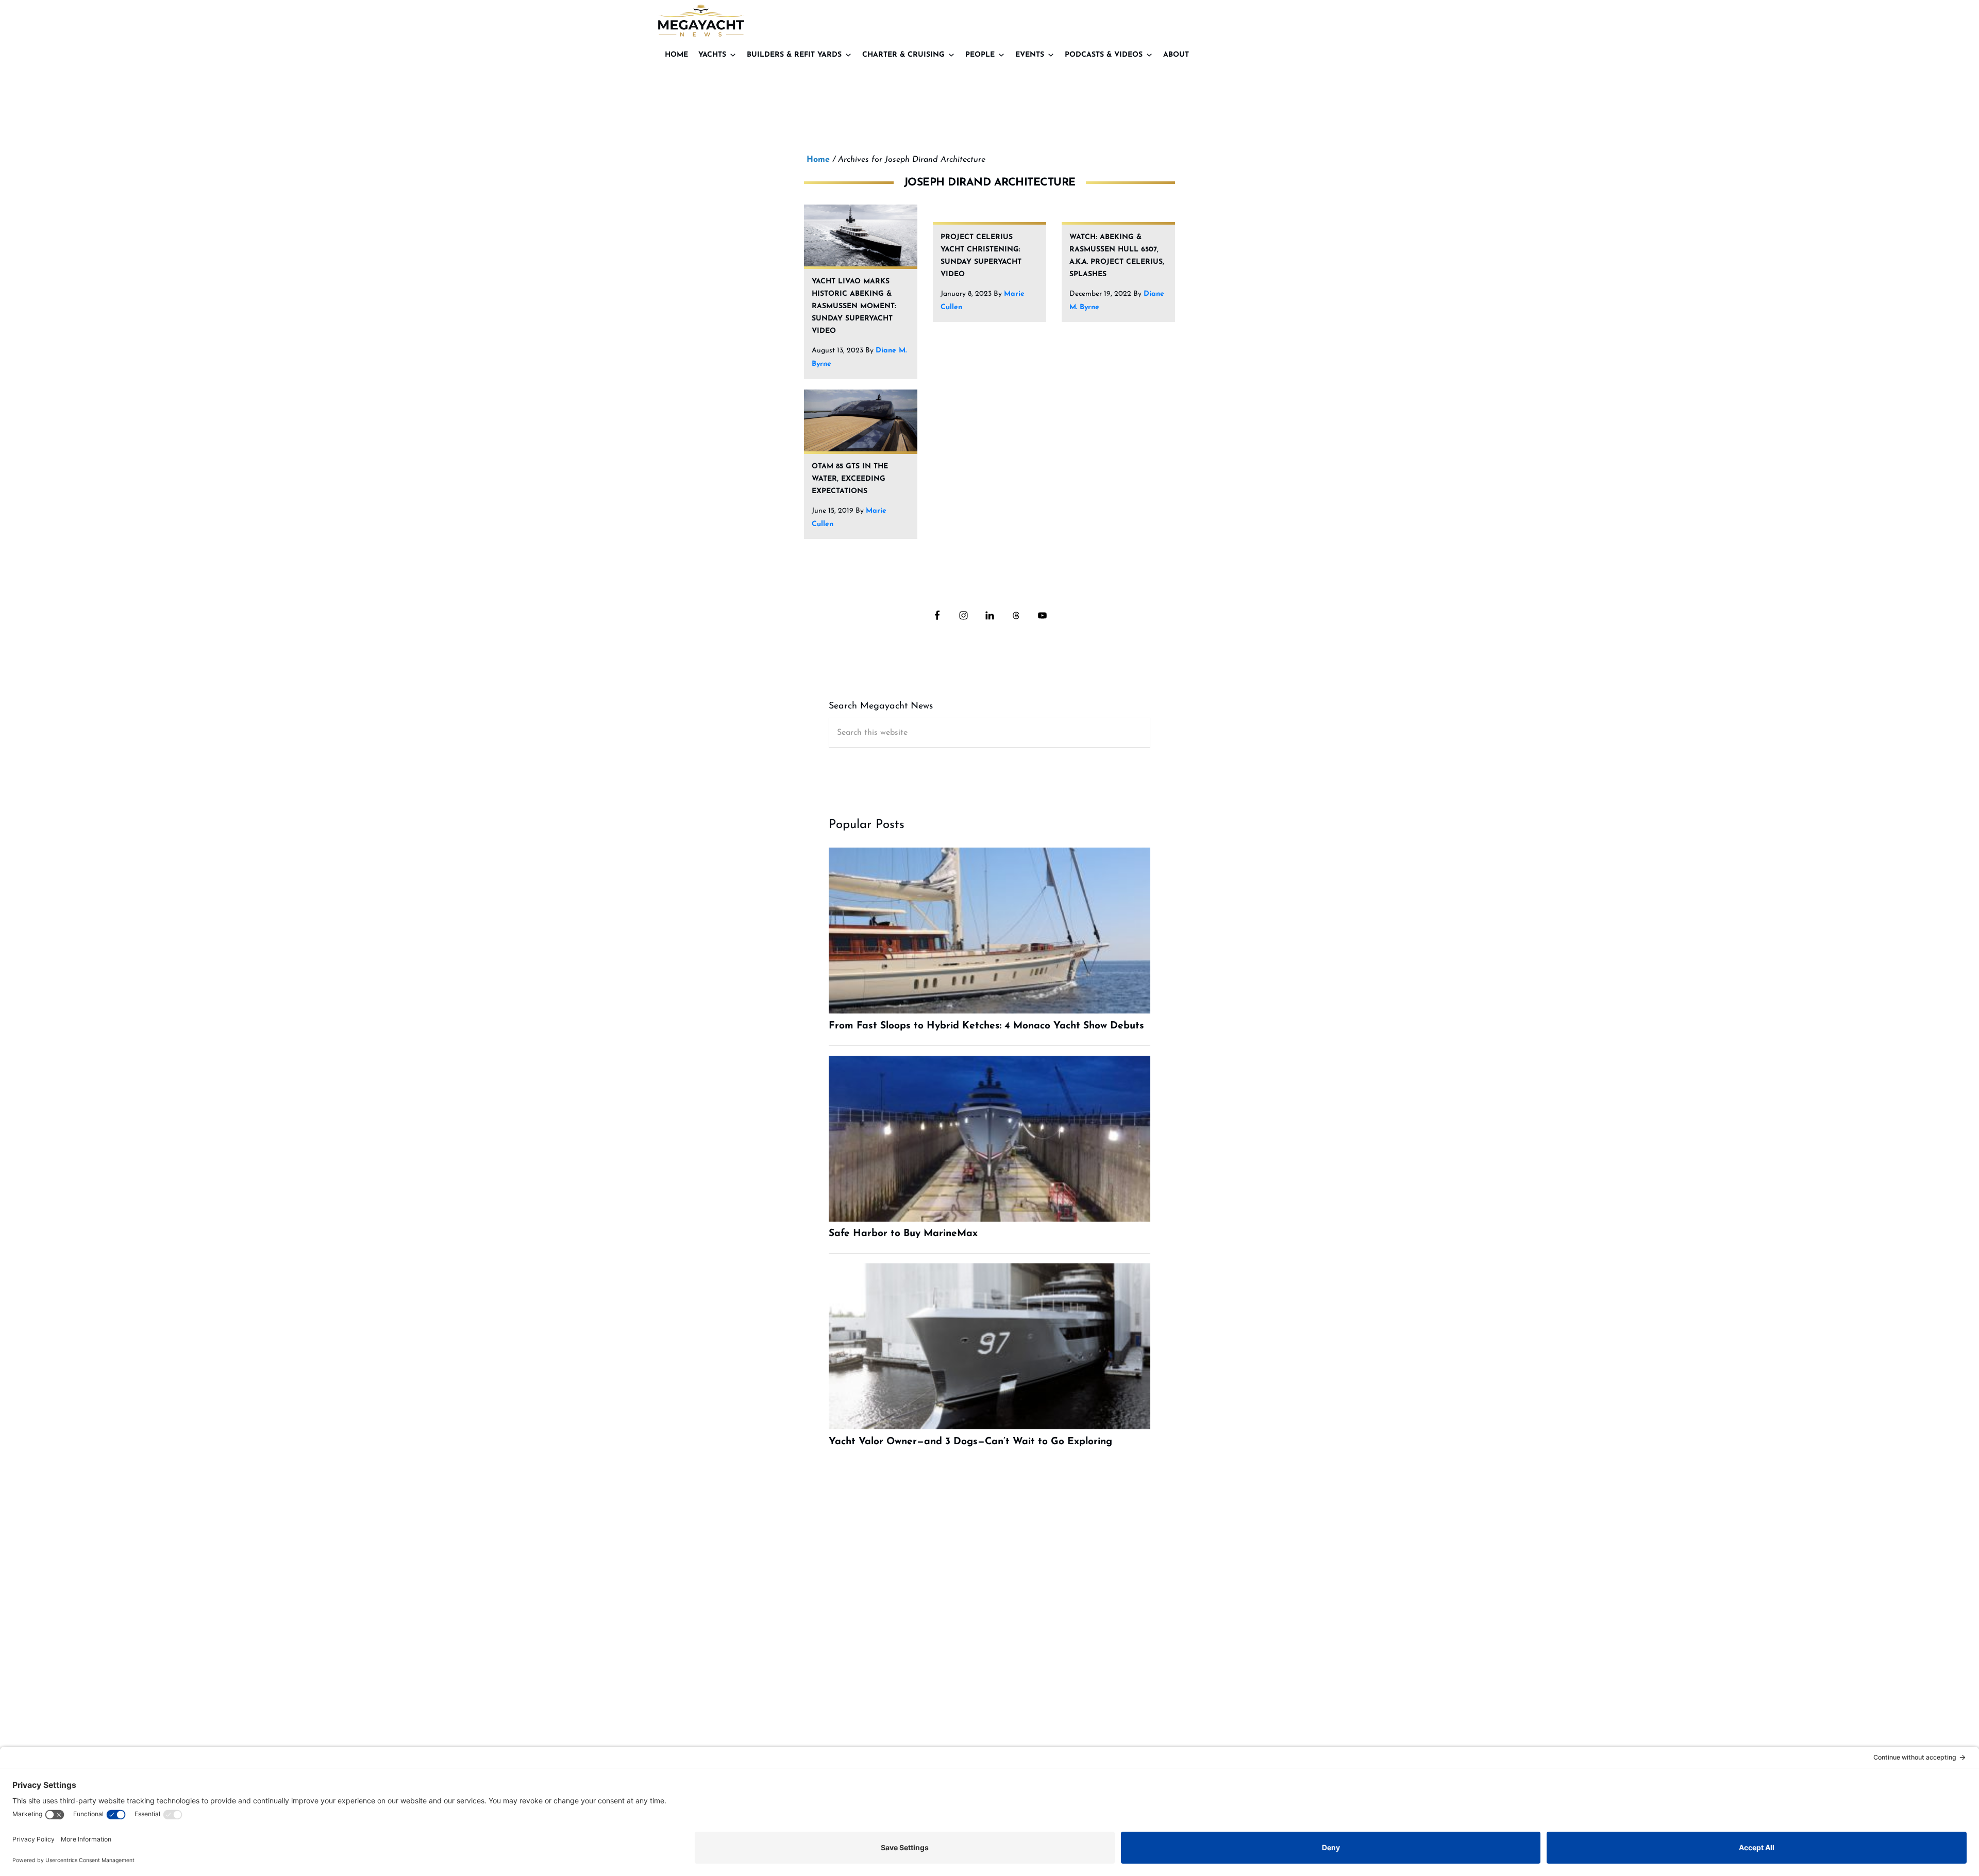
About (1176, 55)
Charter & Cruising (903, 55)
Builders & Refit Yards (794, 55)
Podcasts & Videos (1104, 55)
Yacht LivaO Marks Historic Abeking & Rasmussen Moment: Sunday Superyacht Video (854, 306)
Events (1030, 55)
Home (676, 55)
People (980, 55)
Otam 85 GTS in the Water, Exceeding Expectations (850, 479)
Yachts (712, 55)
